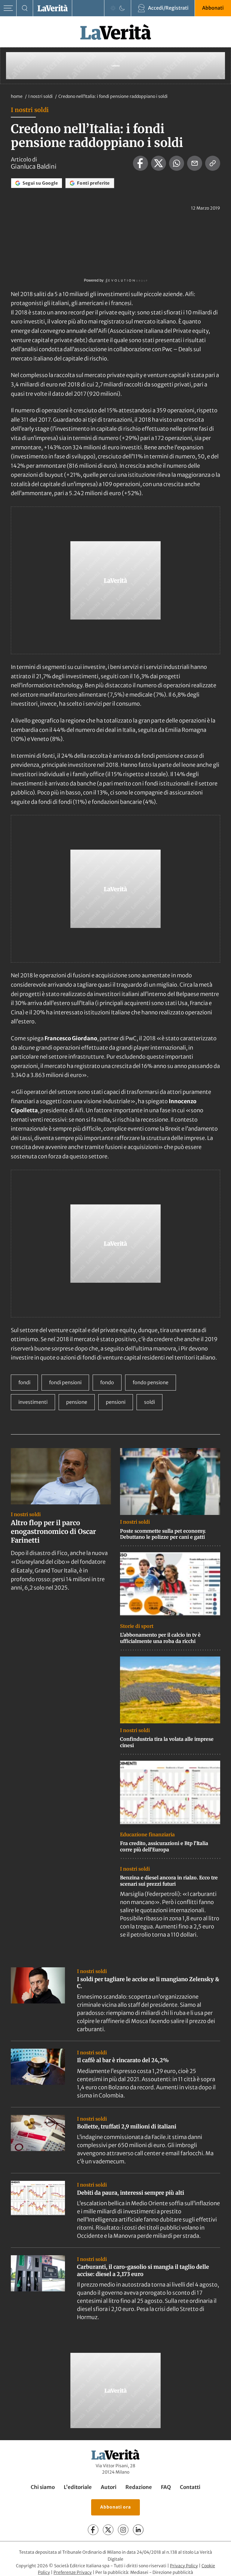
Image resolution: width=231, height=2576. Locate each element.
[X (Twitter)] (108, 2530)
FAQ (166, 2487)
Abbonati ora (115, 2507)
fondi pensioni (65, 1382)
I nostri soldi (41, 96)
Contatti (190, 2487)
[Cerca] (25, 8)
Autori (109, 2487)
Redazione (139, 2487)
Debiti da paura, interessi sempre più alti (131, 2193)
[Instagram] (123, 2530)
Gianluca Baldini (34, 167)
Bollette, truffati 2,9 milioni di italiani (127, 2126)
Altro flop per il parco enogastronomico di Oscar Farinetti (53, 1531)
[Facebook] (93, 2530)
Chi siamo (43, 2487)
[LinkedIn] (138, 2530)
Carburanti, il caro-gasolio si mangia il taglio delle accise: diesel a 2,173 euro (143, 2270)
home (17, 96)
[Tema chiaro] (113, 8)
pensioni (116, 1402)
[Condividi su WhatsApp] (177, 163)
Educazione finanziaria (147, 1834)
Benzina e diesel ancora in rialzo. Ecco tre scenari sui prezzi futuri (169, 1881)
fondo (107, 1382)
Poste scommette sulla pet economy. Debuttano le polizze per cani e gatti (163, 1534)
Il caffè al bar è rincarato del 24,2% (123, 2060)
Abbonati (213, 8)
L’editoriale (78, 2487)
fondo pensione (151, 1382)
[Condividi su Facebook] (140, 163)
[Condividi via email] (195, 163)
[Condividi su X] (159, 163)
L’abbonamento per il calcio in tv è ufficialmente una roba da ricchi (160, 1638)
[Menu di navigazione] (8, 8)
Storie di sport (137, 1626)
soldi (149, 1402)
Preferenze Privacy (73, 2572)
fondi (24, 1382)
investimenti (33, 1402)
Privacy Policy (184, 2566)
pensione (77, 1402)
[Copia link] (213, 163)
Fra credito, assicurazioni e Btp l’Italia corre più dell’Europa (164, 1846)
